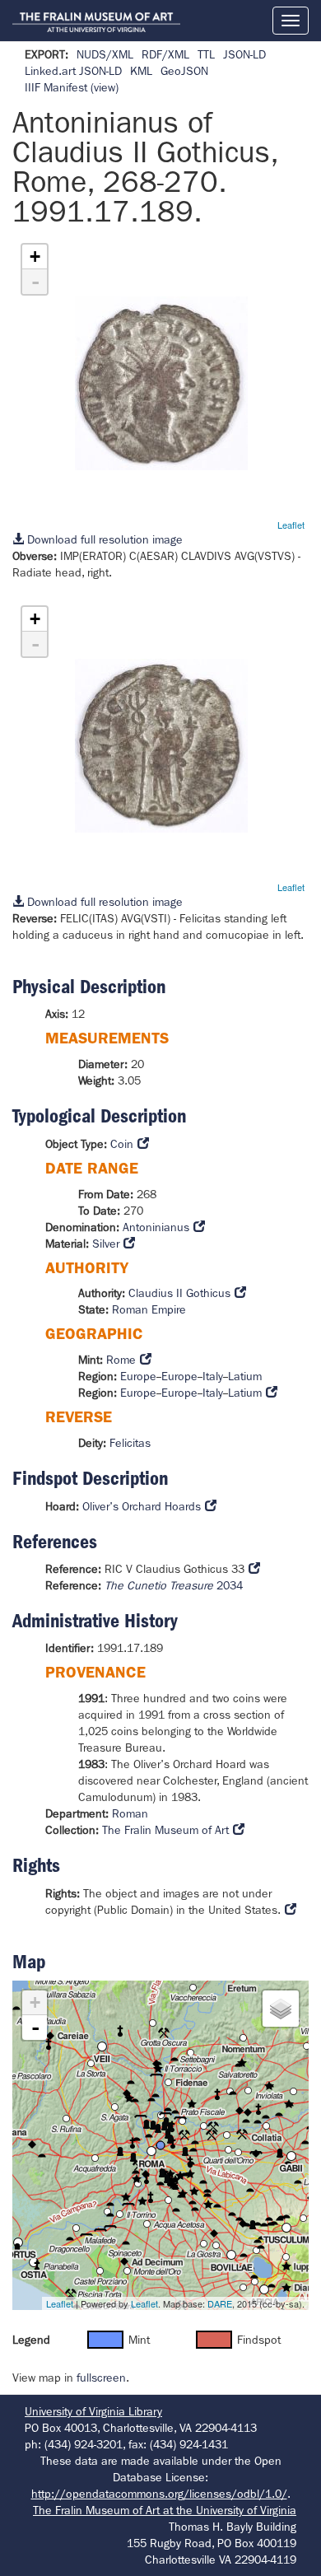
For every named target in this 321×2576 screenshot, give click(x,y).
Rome (121, 1360)
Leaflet (291, 525)
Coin (122, 1144)
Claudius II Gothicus (179, 1293)
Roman (130, 1813)
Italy (213, 1376)
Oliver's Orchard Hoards (142, 1506)
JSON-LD (244, 54)
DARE (220, 2303)
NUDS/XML (105, 54)
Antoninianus (156, 1227)
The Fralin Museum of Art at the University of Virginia (165, 2510)
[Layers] (281, 2009)
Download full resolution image (103, 539)
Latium (245, 1376)
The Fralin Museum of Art (165, 1830)
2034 (174, 1585)
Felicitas (130, 1443)
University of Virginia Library (93, 2411)
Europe (138, 1376)
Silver (106, 1244)
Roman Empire (149, 1309)
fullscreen (101, 2378)
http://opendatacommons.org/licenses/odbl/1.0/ (159, 2494)
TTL (206, 54)
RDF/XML (165, 54)
